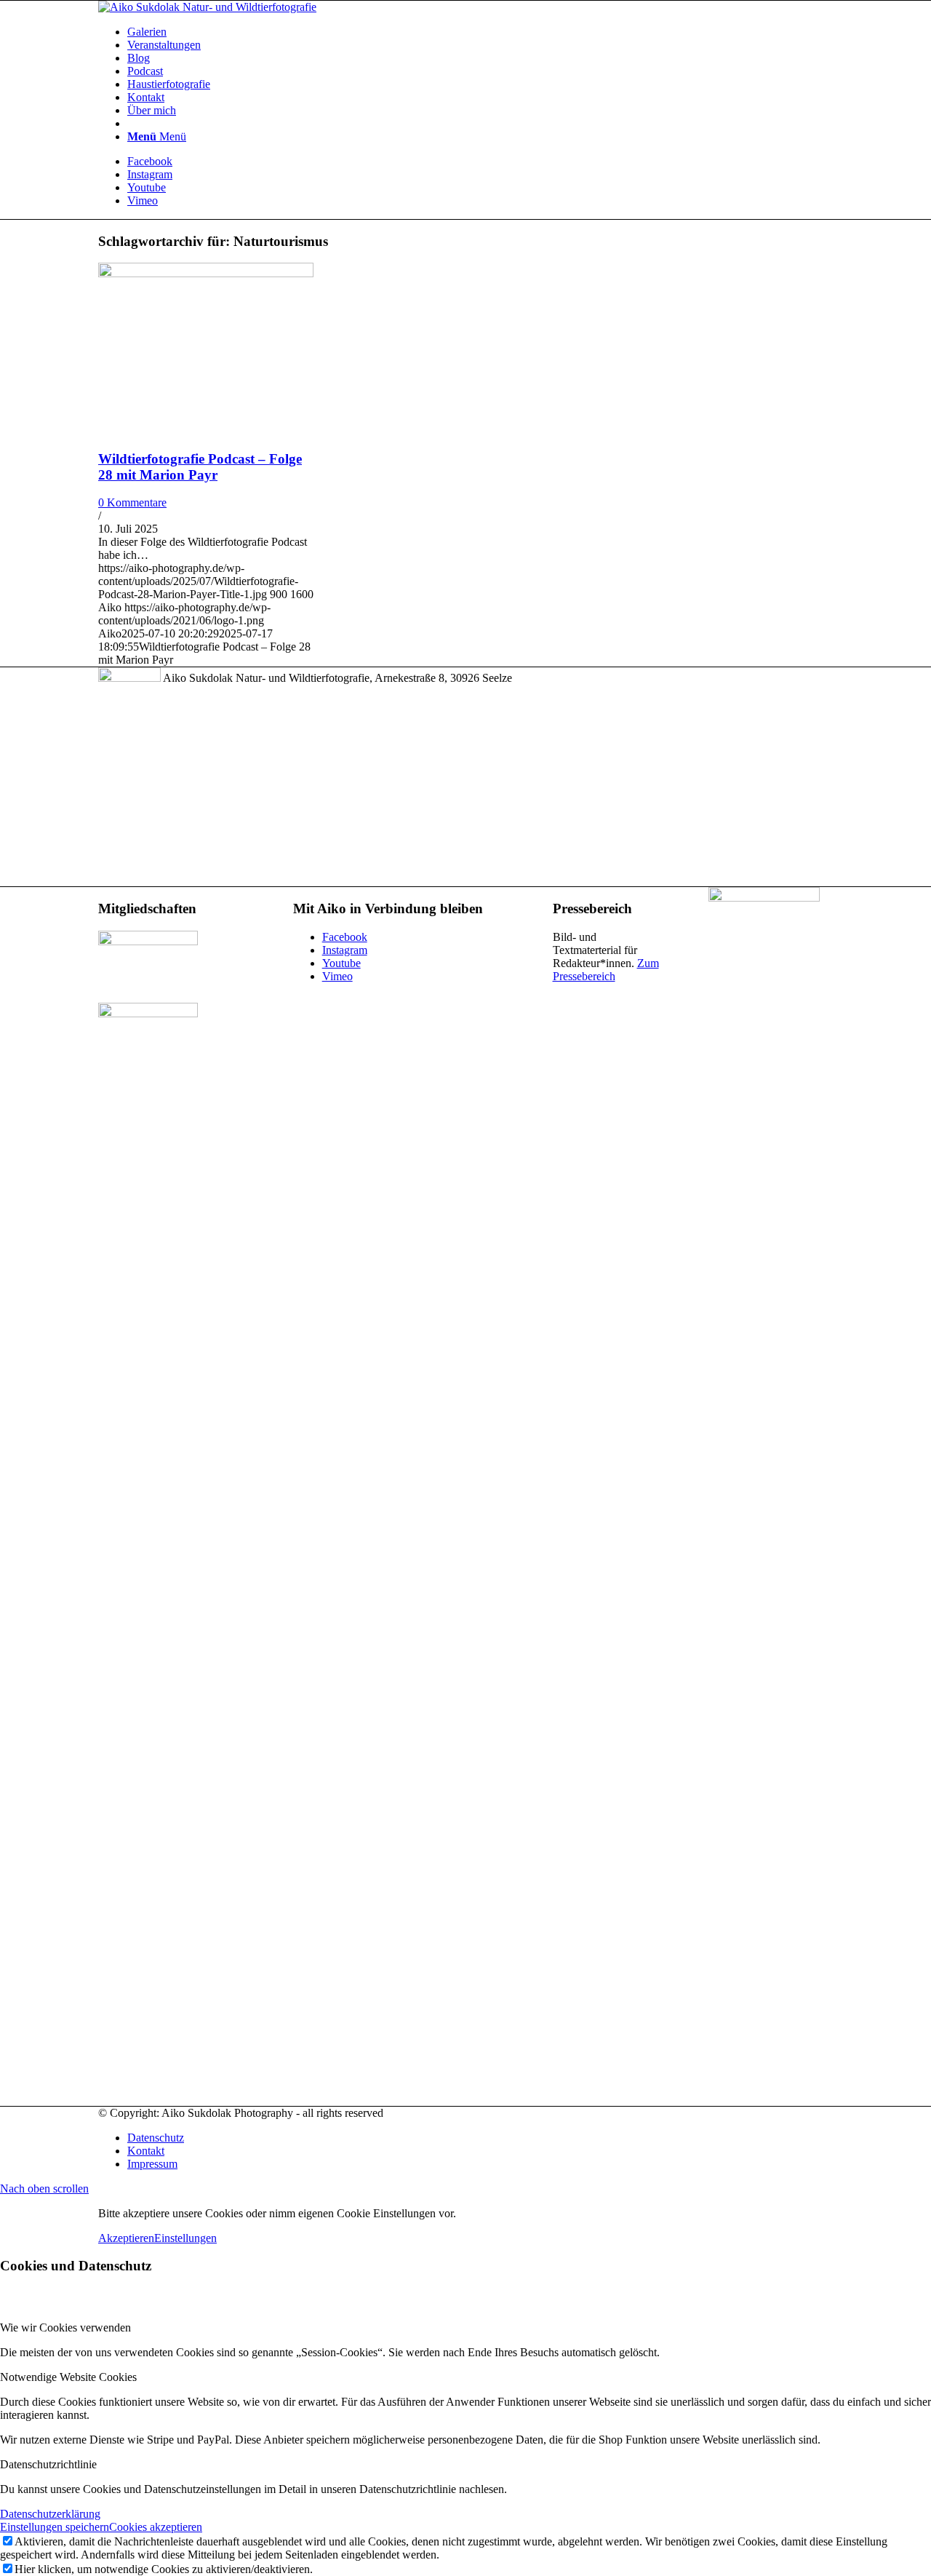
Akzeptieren (126, 2238)
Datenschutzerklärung (50, 2514)
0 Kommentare (132, 502)
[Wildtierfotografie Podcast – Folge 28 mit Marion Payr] (206, 273)
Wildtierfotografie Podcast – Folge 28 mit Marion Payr (200, 467)
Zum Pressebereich (606, 970)
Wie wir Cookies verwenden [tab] (65, 2327)
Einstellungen (185, 2238)
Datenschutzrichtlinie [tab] (48, 2464)
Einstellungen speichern (55, 2527)
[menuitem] (480, 32)
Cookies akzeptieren (156, 2527)
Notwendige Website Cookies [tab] (68, 2377)
